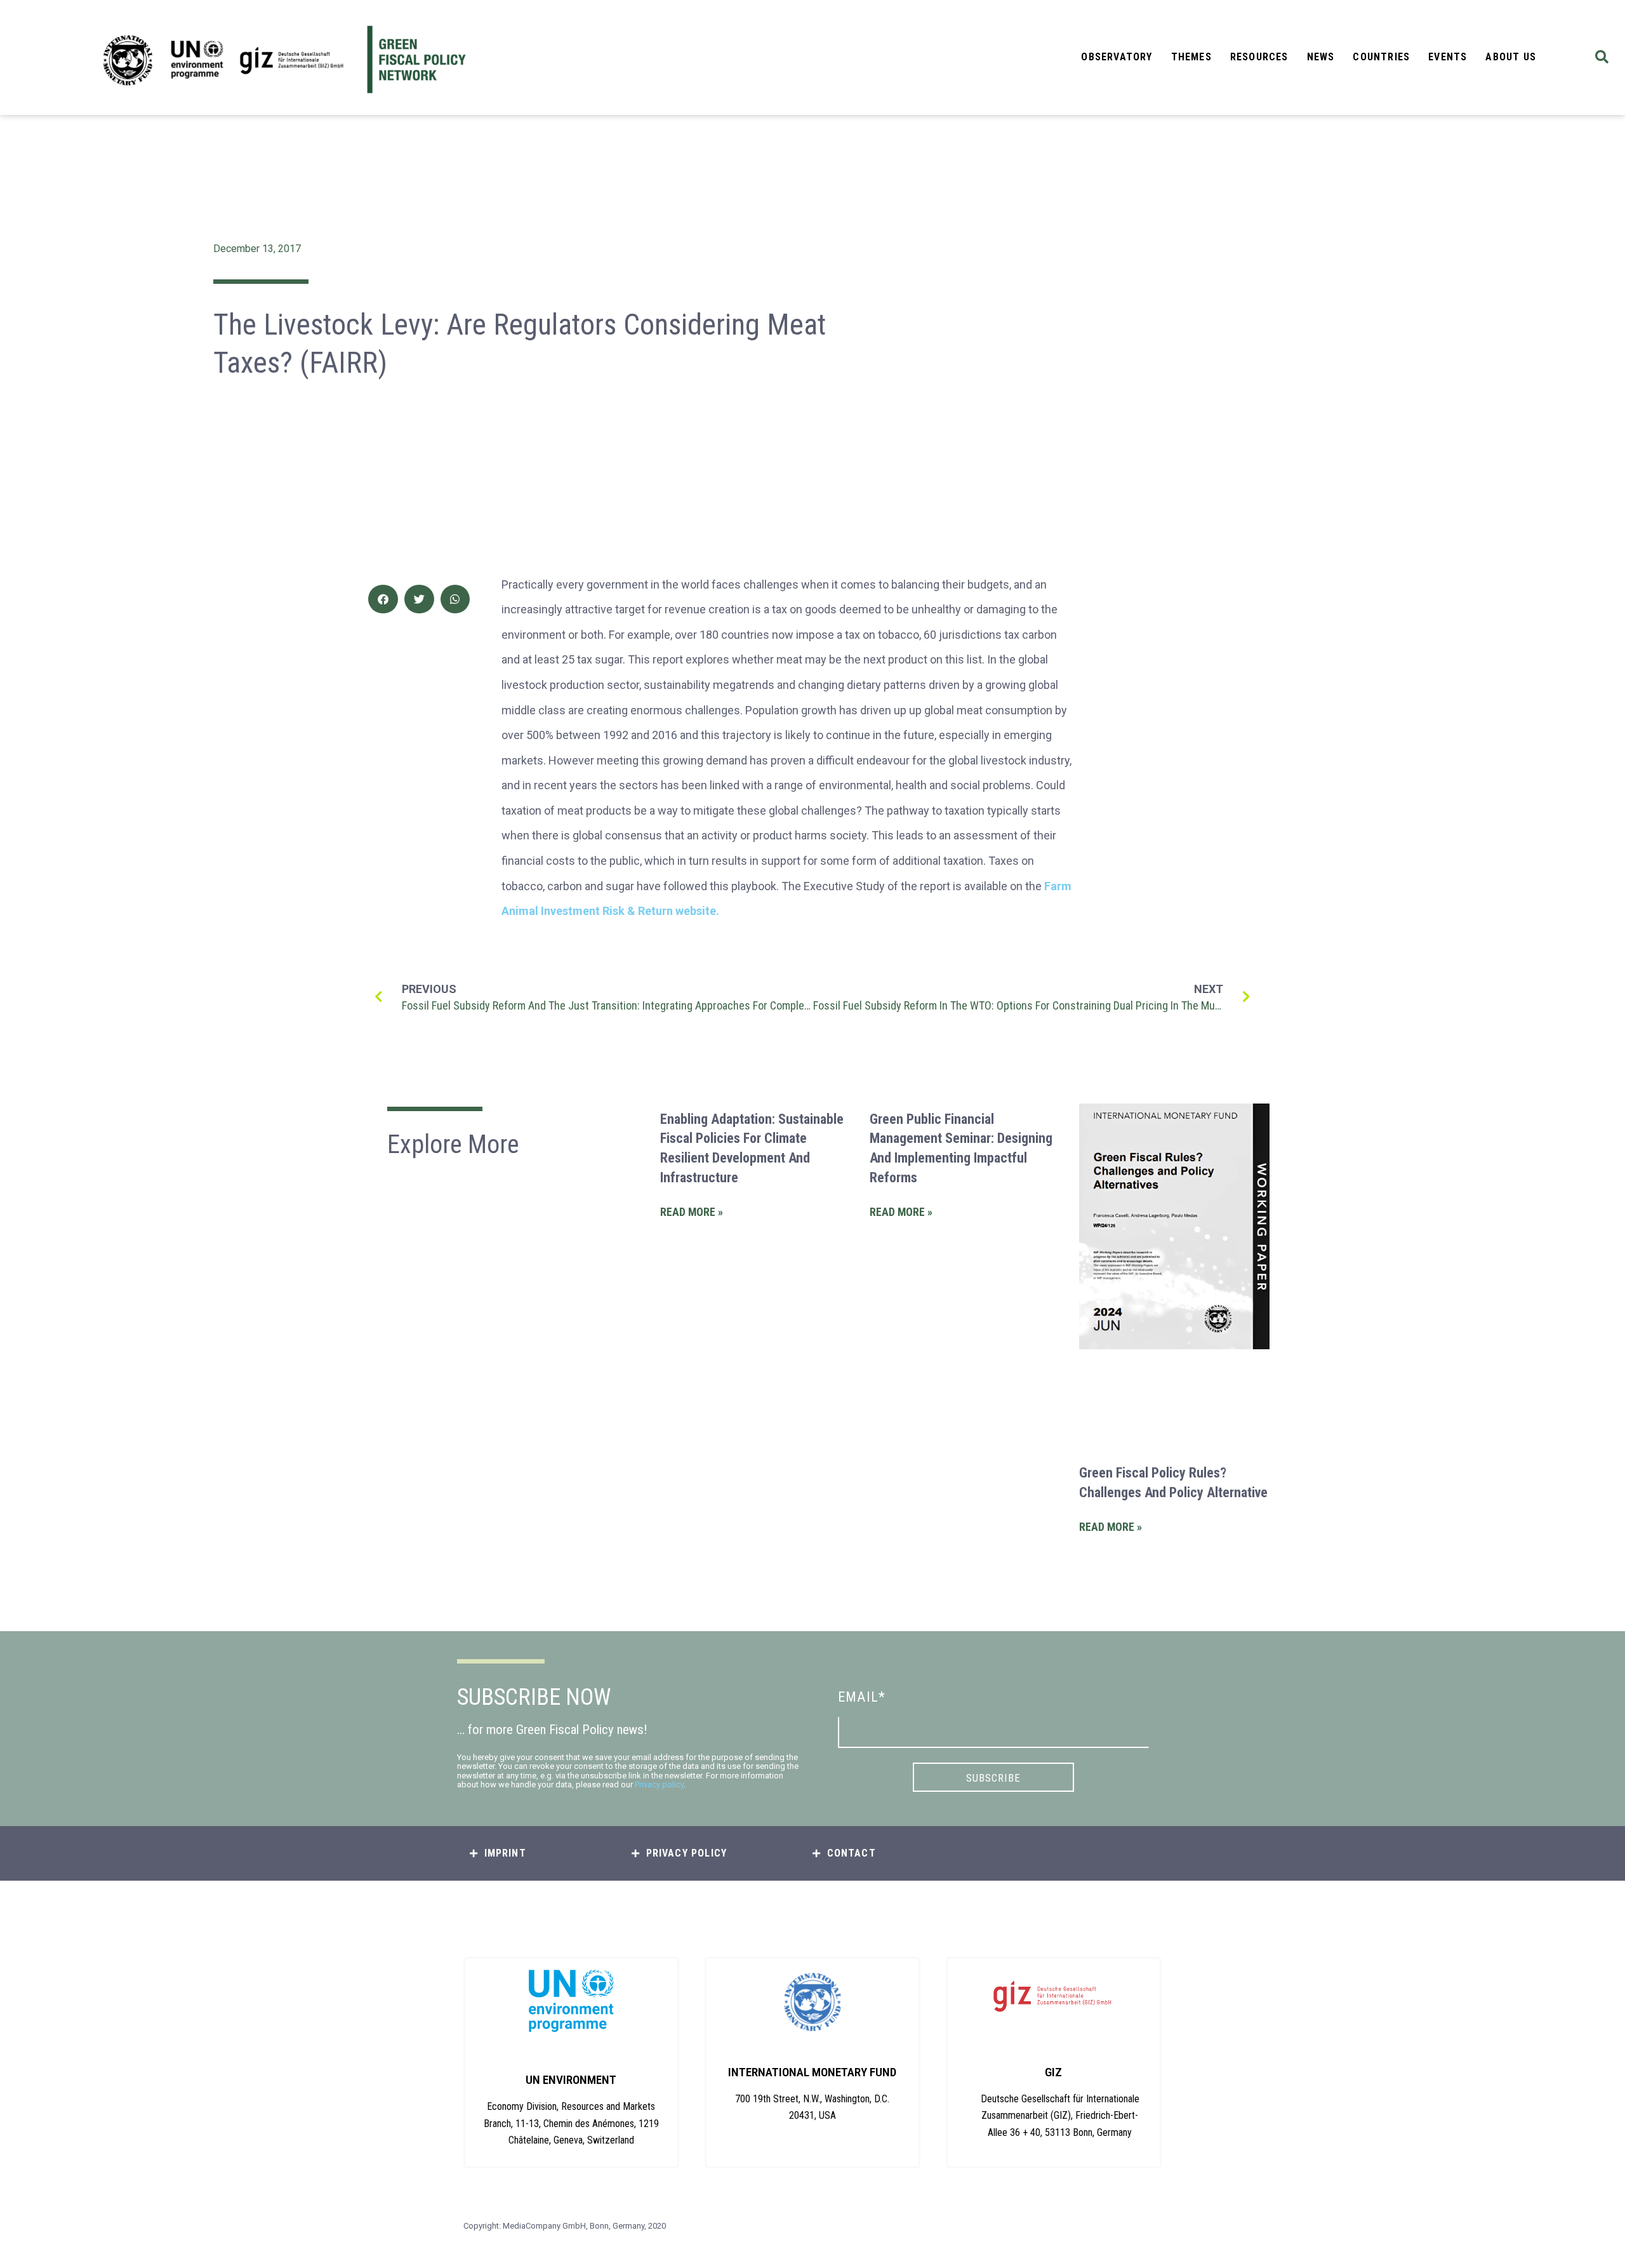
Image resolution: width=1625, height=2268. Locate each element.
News (1321, 57)
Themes (1191, 57)
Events (1448, 57)
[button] (1602, 57)
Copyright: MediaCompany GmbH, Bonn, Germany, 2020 (565, 2226)
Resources (1259, 57)
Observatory (1117, 57)
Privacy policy (659, 1784)
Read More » (692, 1212)
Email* (862, 1697)
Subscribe (993, 1778)
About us (1511, 57)
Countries (1381, 57)
